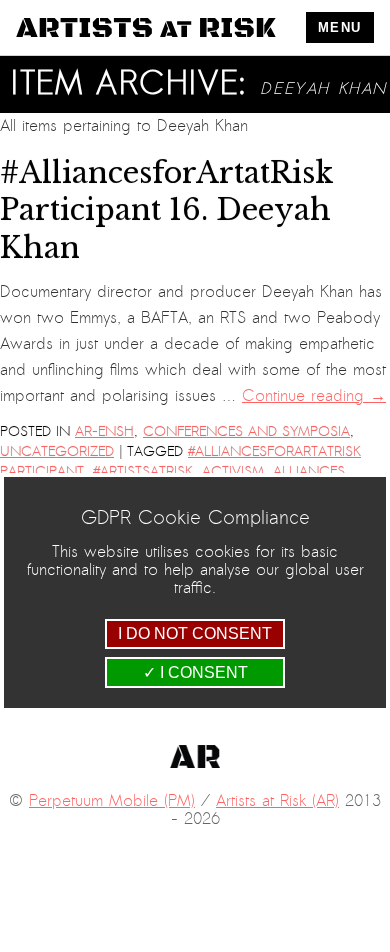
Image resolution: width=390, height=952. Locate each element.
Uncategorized (57, 451)
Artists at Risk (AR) (277, 801)
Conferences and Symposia (246, 431)
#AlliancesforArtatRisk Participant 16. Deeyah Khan (167, 210)
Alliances (309, 471)
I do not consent (195, 633)
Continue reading (314, 396)
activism (233, 471)
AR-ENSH (104, 431)
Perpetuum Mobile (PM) (112, 801)
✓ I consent (195, 672)
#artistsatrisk (143, 471)
